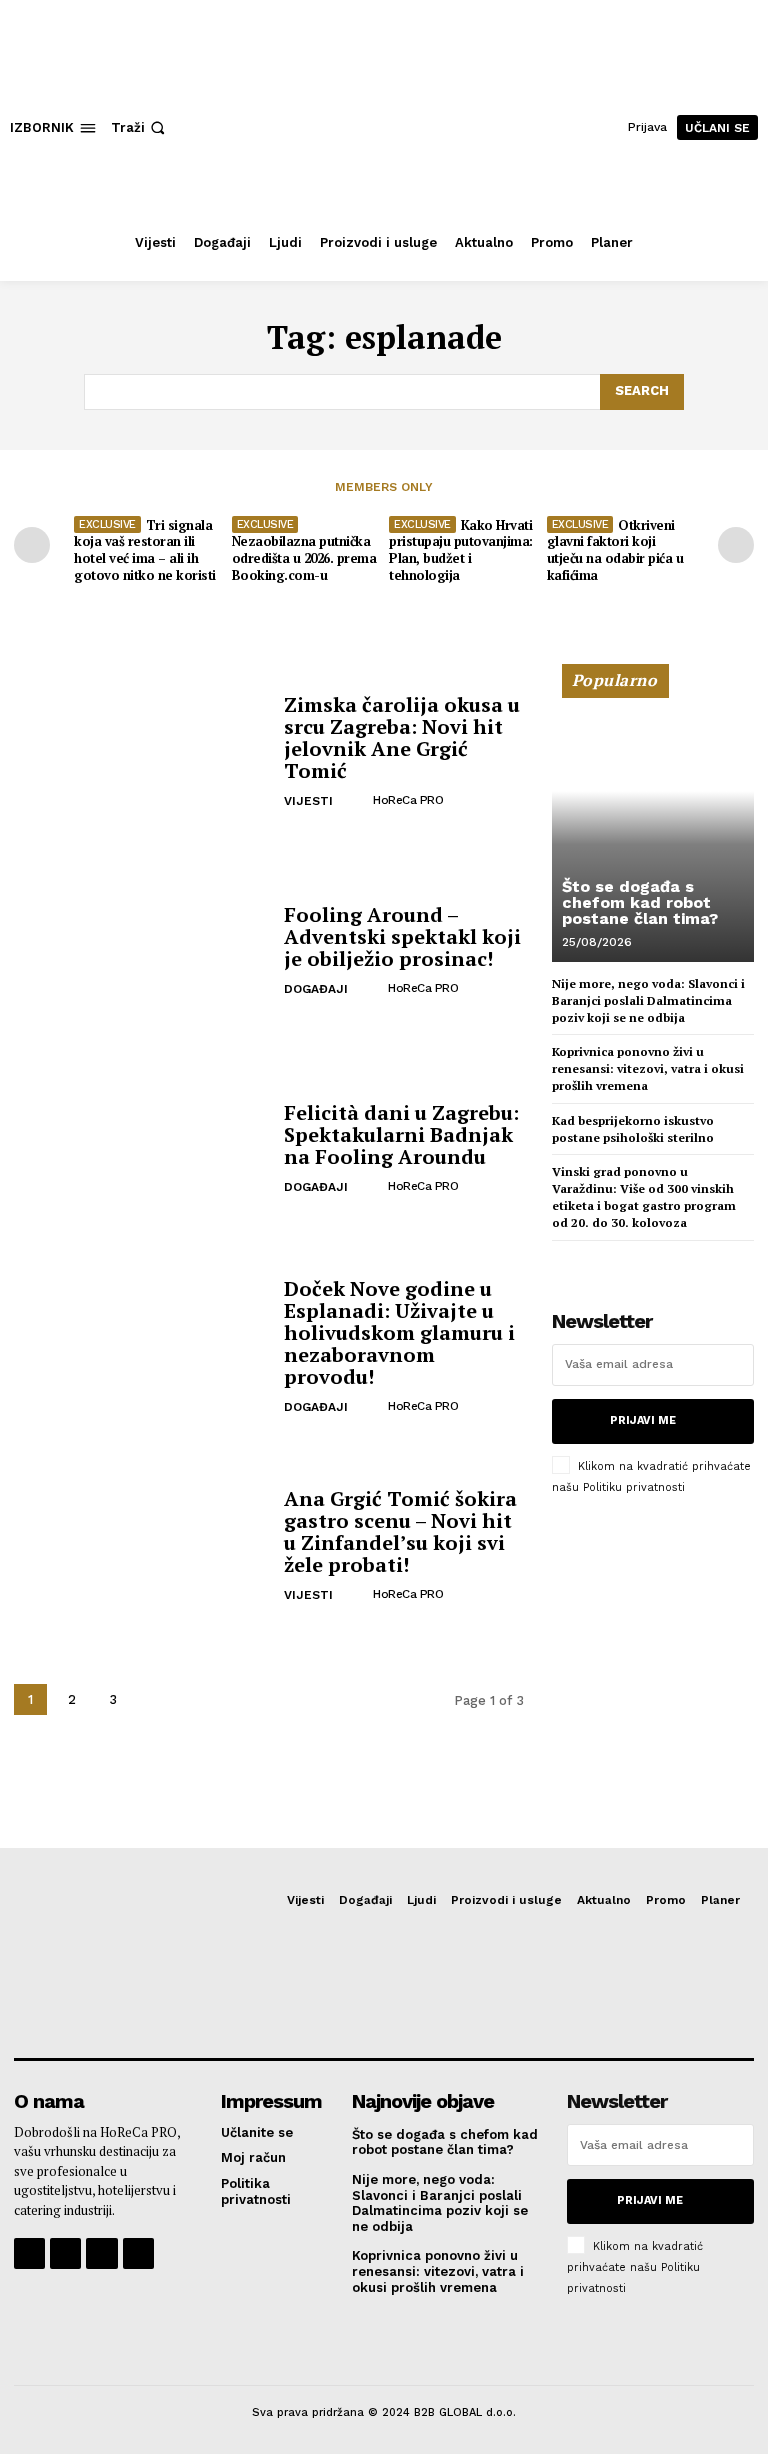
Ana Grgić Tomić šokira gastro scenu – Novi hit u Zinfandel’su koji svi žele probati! (400, 1531)
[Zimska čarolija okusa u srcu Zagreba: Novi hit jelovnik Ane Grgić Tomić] (141, 753)
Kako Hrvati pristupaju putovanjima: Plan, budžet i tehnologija (461, 550)
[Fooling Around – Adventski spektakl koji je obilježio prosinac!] (141, 951)
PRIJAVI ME (643, 1420)
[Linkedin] (101, 2253)
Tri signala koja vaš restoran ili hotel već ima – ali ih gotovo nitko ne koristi (145, 550)
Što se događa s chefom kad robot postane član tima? (640, 902)
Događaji (316, 989)
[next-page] (736, 545)
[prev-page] (32, 545)
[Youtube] (138, 2253)
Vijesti (308, 801)
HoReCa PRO (408, 800)
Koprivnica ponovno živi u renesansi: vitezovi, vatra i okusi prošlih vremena (648, 1068)
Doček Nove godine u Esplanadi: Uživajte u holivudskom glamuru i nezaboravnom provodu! (399, 1332)
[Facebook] (29, 2253)
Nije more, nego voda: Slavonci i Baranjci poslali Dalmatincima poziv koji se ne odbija (648, 1000)
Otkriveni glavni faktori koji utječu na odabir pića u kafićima (615, 550)
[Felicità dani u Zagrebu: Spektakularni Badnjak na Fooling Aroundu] (141, 1150)
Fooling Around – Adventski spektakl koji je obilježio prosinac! (402, 936)
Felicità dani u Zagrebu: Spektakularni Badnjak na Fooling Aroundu (401, 1134)
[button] (140, 127)
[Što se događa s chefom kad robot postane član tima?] (653, 822)
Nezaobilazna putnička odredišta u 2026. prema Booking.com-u (304, 558)
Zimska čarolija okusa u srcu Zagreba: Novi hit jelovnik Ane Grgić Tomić (402, 737)
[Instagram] (65, 2253)
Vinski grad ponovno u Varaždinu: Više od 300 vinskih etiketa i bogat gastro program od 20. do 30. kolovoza (644, 1196)
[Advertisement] (653, 1644)
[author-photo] (357, 800)
